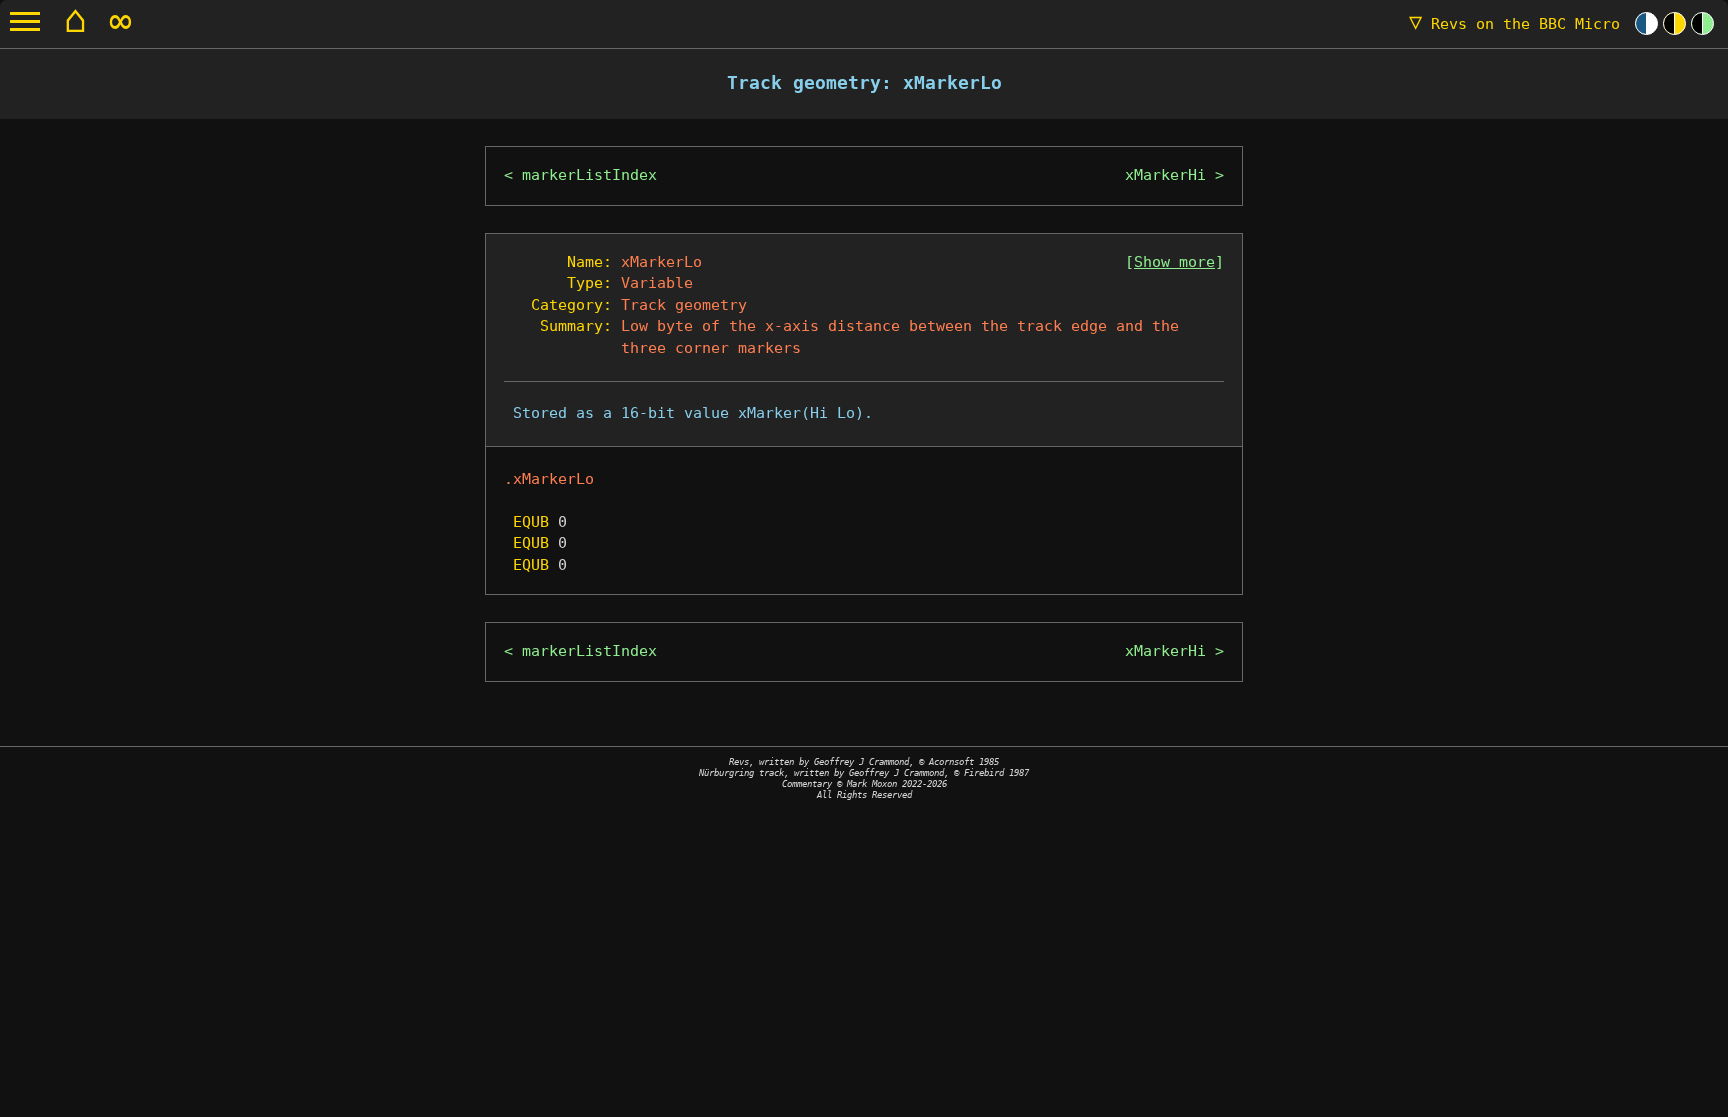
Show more (1174, 262)
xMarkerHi (1165, 175)
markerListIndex (589, 175)
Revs (1514, 24)
